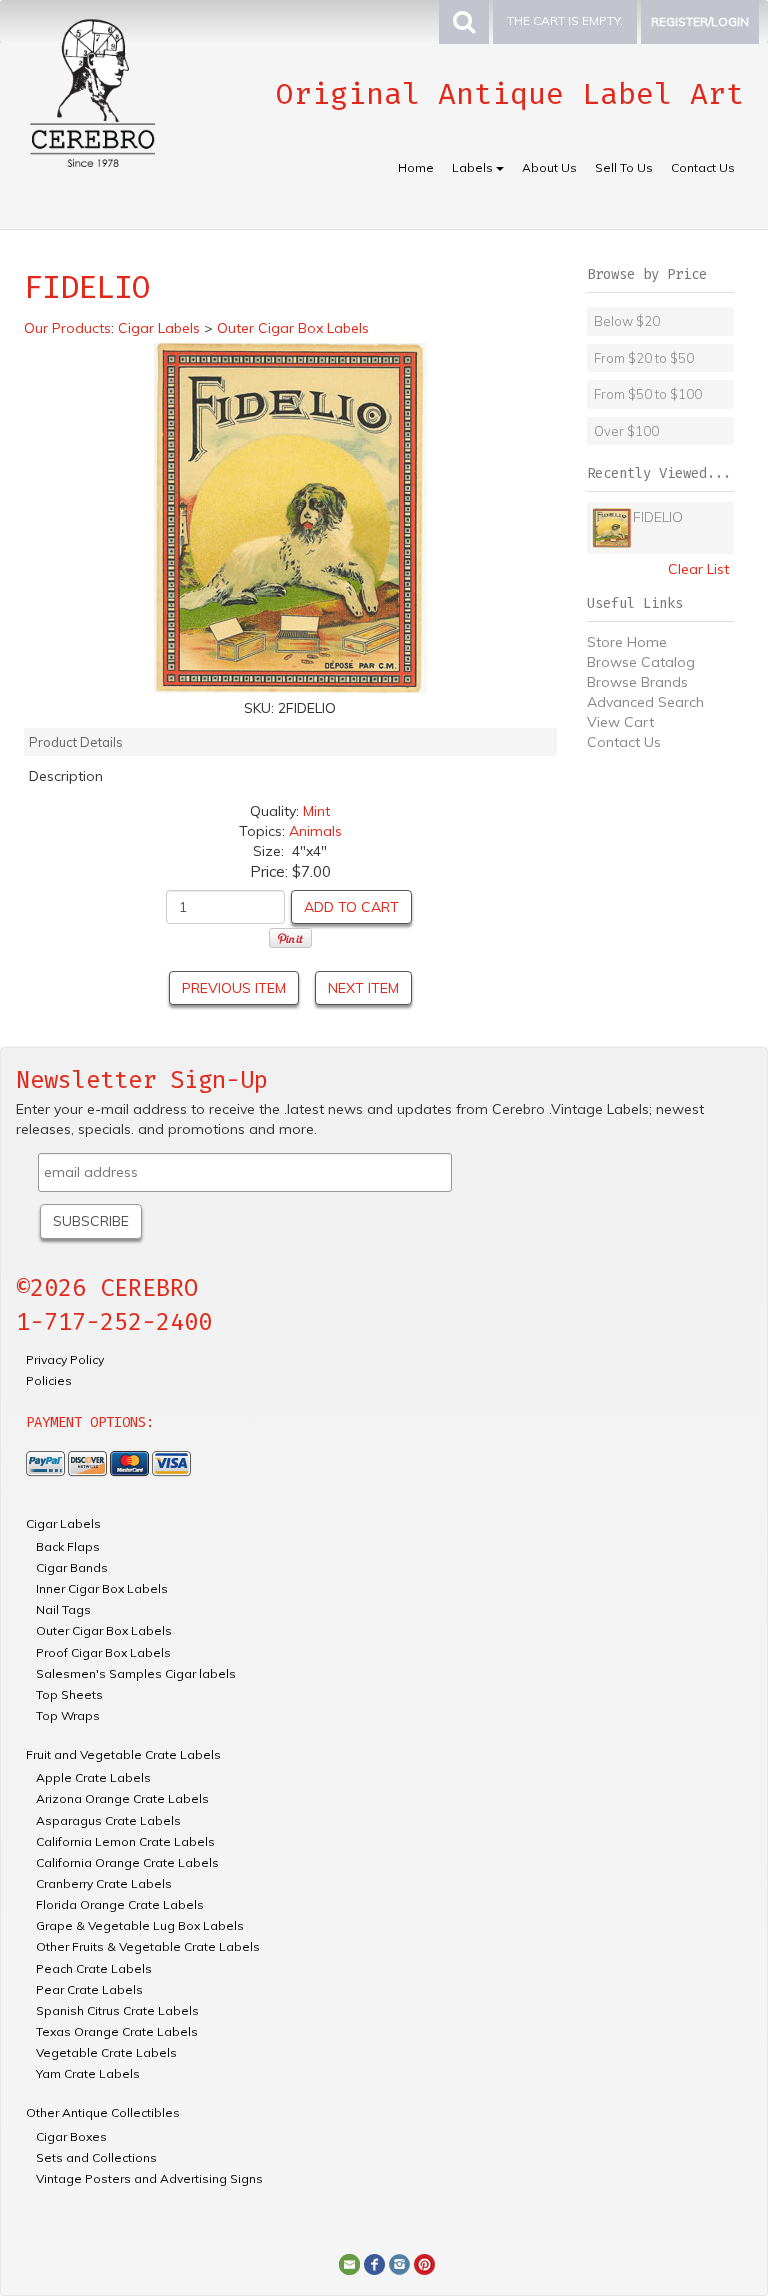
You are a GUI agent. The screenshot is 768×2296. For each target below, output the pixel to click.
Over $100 (626, 431)
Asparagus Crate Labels (108, 1820)
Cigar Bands (72, 1567)
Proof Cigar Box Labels (103, 1652)
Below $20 (627, 321)
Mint (316, 811)
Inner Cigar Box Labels (102, 1588)
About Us (549, 167)
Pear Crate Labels (89, 1989)
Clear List (698, 569)
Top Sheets (69, 1694)
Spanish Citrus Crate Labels (117, 2010)
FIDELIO (658, 517)
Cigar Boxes (71, 2136)
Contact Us (703, 167)
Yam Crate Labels (88, 2073)
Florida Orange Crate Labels (120, 1904)
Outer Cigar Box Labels (104, 1630)
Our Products (67, 328)
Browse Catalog (641, 662)
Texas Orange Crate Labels (117, 2031)
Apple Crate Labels (93, 1777)
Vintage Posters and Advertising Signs (149, 2178)
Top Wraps (68, 1715)
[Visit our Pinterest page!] (424, 2263)
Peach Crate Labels (94, 1968)
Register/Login (700, 21)
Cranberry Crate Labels (104, 1883)
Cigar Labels (63, 1523)
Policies (49, 1380)
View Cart (620, 722)
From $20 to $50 (644, 358)
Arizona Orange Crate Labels (122, 1798)
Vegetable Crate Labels (106, 2052)
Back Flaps (68, 1546)
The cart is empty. (565, 20)
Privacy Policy (65, 1359)
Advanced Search (645, 702)
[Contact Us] (349, 2263)
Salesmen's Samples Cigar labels (136, 1673)
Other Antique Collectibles (103, 2112)
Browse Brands (637, 682)
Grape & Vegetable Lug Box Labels (140, 1925)
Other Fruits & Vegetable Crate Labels (148, 1946)
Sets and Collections (96, 2157)
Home (416, 167)
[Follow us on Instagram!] (399, 2263)
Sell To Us (624, 167)
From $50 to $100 (648, 394)
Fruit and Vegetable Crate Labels (123, 1754)
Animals (315, 831)
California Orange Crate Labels (127, 1862)
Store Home (627, 642)
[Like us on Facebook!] (374, 2263)
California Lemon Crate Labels (125, 1841)
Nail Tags (63, 1609)
